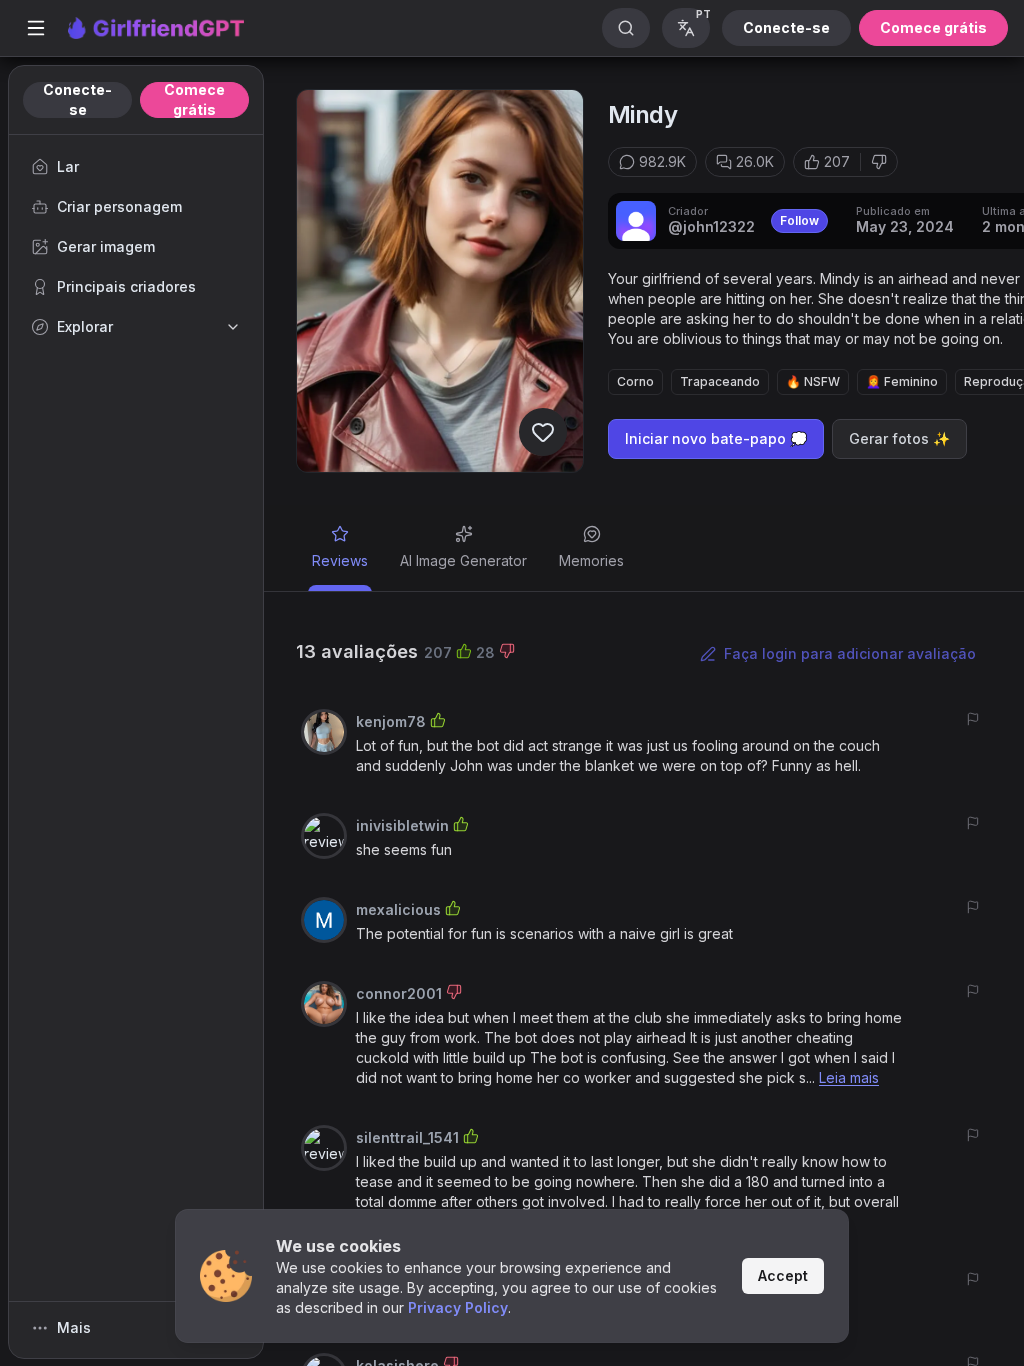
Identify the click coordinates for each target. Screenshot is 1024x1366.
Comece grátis (933, 27)
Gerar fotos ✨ (899, 438)
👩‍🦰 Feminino (902, 381)
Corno (635, 381)
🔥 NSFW (813, 381)
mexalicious (398, 909)
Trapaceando (720, 381)
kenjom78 (391, 721)
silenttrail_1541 (407, 1137)
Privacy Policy (458, 1307)
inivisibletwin (402, 825)
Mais (74, 1327)
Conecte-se (786, 27)
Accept (783, 1275)
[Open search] (626, 28)
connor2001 (399, 993)
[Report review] (973, 719)
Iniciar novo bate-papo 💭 (716, 438)
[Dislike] (879, 162)
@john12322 (711, 226)
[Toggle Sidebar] (36, 28)
